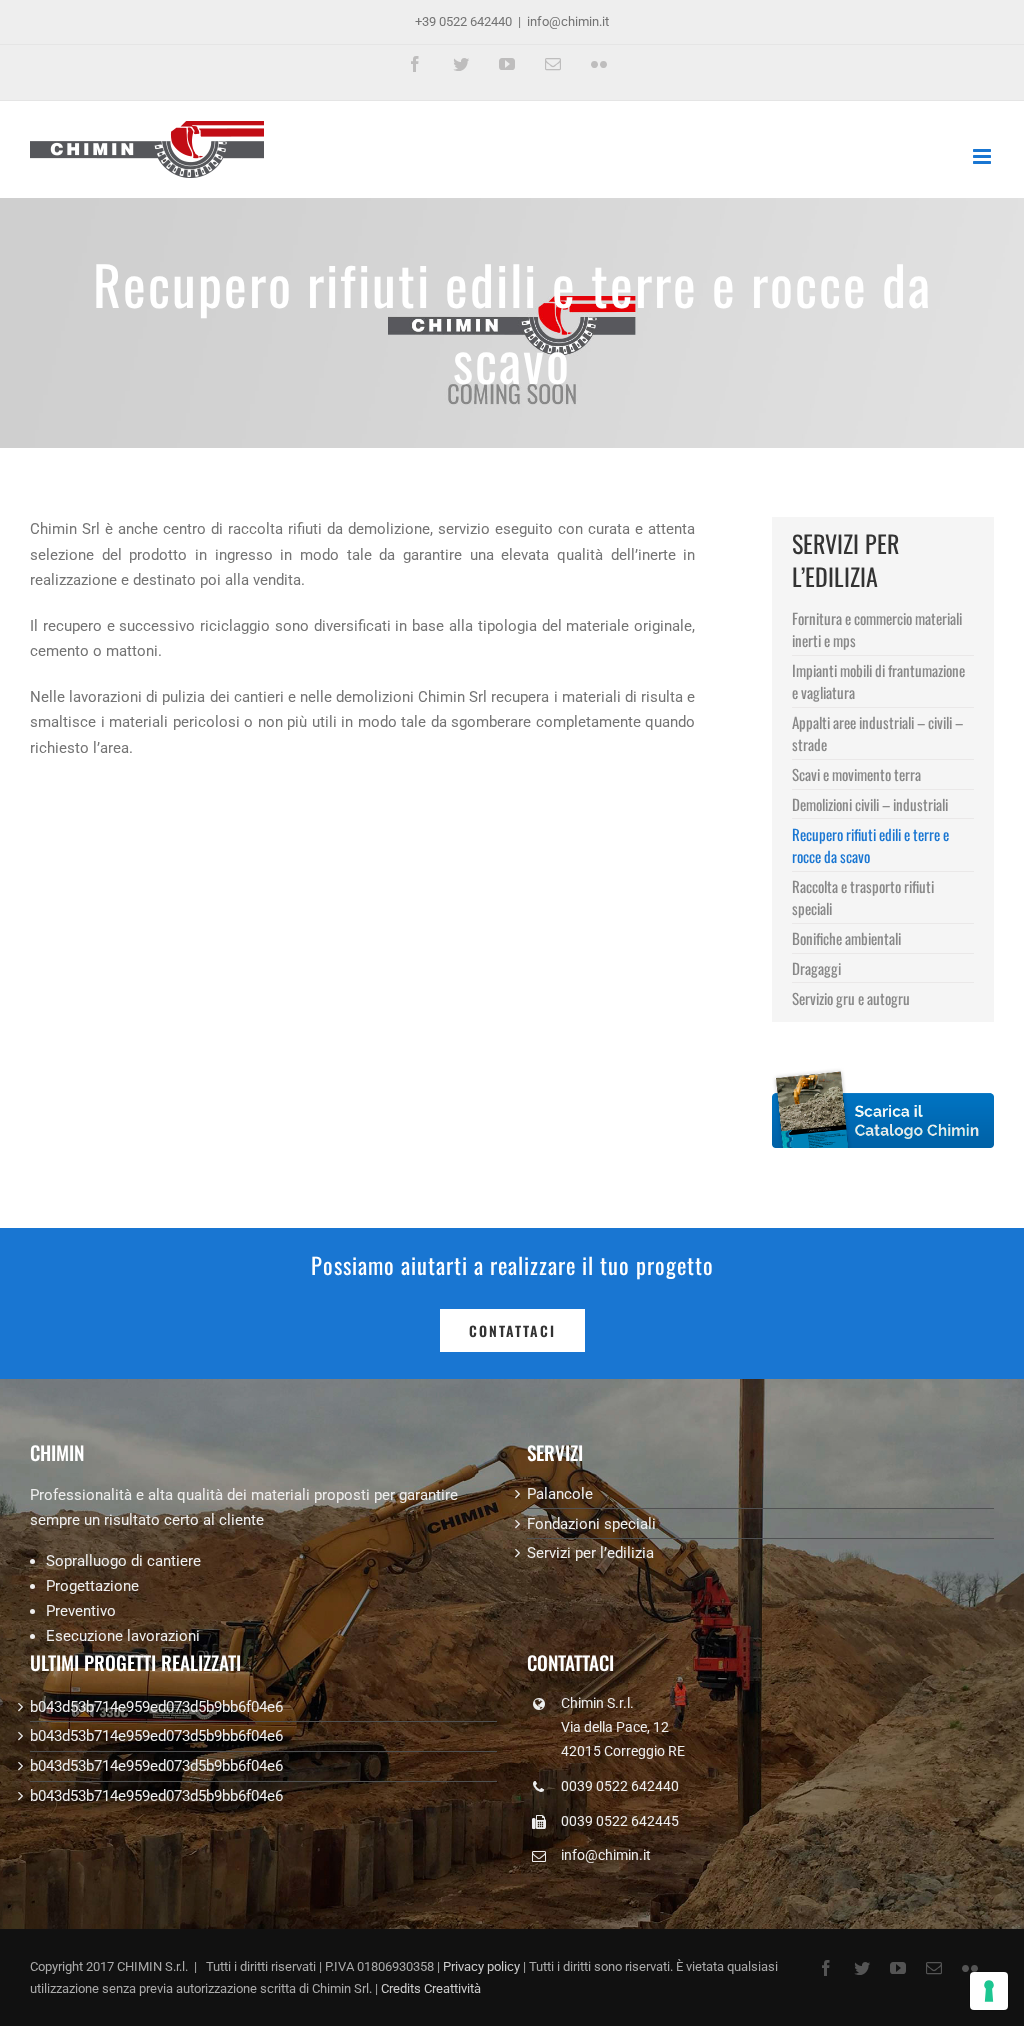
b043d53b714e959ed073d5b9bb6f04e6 (156, 1707)
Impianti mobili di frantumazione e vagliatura (878, 681)
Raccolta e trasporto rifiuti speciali (863, 897)
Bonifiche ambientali (846, 938)
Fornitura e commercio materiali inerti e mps (877, 629)
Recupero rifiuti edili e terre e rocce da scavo (870, 845)
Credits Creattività (431, 1988)
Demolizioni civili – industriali (870, 804)
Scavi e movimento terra (856, 774)
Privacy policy (481, 1966)
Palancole (560, 1494)
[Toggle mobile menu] (983, 156)
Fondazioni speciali (591, 1524)
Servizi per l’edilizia (590, 1553)
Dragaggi (816, 968)
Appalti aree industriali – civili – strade (877, 733)
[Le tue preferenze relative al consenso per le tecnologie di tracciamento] (989, 1991)
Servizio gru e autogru (851, 998)
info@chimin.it (568, 21)
